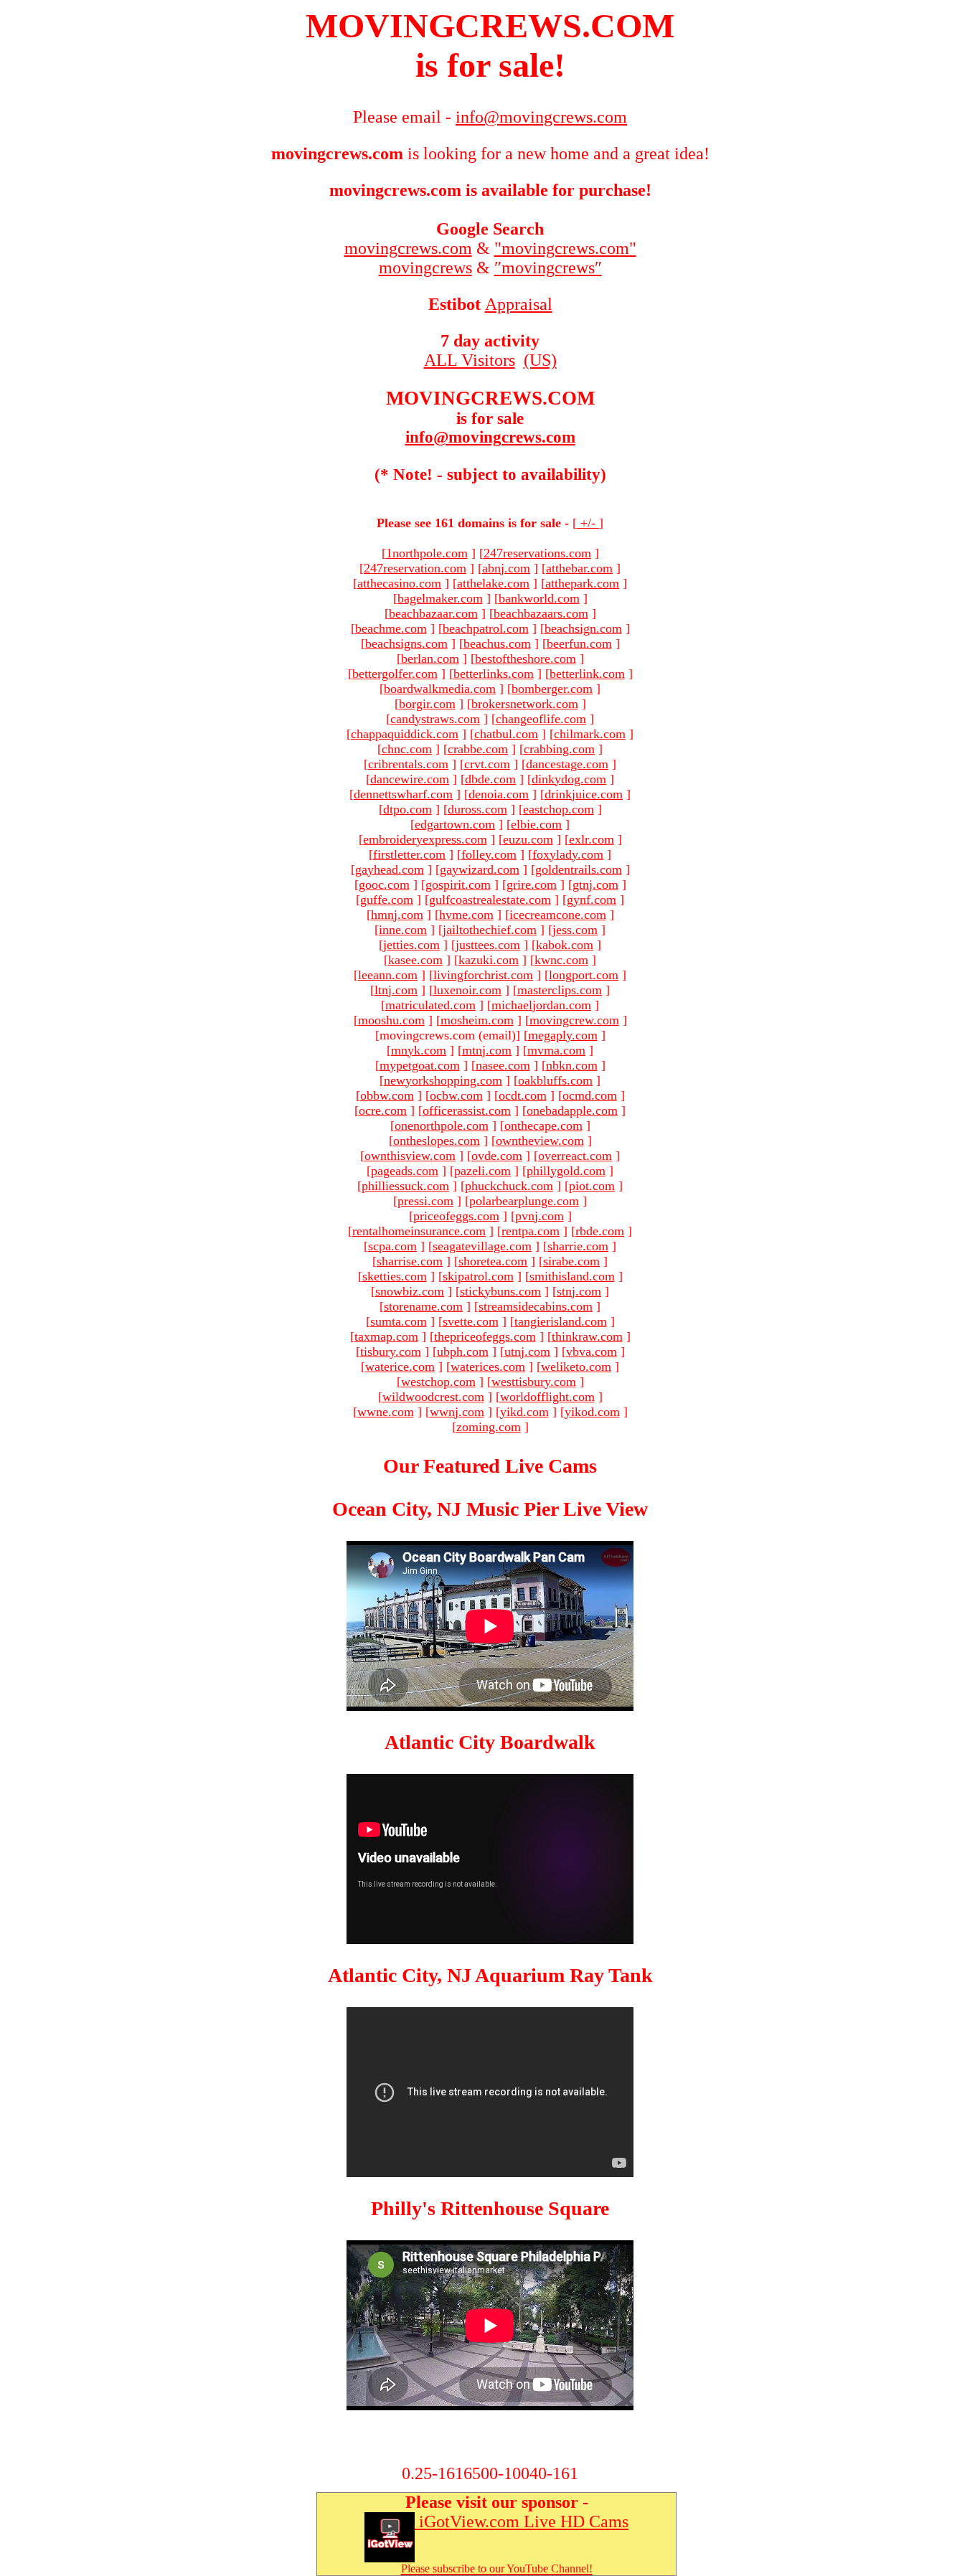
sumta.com (399, 1321)
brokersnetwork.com (525, 704)
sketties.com (395, 1276)
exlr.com (592, 839)
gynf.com (592, 900)
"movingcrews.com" (565, 248)
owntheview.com (540, 1141)
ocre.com (383, 1110)
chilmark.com (590, 734)
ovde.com (497, 1156)
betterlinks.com (494, 674)
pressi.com (425, 1201)
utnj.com (527, 1351)
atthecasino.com (399, 583)
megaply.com (563, 1035)
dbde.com (490, 779)
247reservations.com (537, 553)
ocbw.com (456, 1095)
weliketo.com (576, 1367)
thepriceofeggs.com (485, 1336)
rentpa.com (531, 1231)
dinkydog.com (569, 779)
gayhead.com (390, 869)
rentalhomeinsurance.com (419, 1231)
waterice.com (400, 1367)
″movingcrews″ (548, 268)
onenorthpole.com (442, 1126)
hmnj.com (397, 915)
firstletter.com (409, 854)
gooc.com (384, 884)
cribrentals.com (408, 764)
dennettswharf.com (403, 794)
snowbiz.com (410, 1291)
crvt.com (487, 764)
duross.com (477, 809)
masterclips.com (560, 990)
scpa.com (392, 1246)
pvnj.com (540, 1216)
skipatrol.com (478, 1276)
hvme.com (466, 915)
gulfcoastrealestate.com (490, 900)
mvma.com (556, 1050)
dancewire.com (410, 779)
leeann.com (388, 975)
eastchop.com (559, 809)
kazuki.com (489, 960)
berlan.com (430, 659)
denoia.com (499, 794)
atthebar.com (579, 568)
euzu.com (528, 839)
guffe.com (387, 900)
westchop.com (438, 1382)
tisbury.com (391, 1351)
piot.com (592, 1186)
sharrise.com (410, 1261)
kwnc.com (561, 960)
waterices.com (488, 1367)
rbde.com (600, 1231)
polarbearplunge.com (524, 1201)
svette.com (471, 1321)
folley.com (489, 854)
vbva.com (592, 1351)
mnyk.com (419, 1050)
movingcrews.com (408, 248)
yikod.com (592, 1412)
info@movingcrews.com (490, 437)
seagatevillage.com (482, 1246)
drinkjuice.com (584, 794)
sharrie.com (578, 1246)
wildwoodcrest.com (433, 1397)
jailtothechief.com (490, 930)
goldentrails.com (579, 869)
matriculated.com (430, 1005)
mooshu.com (391, 1020)
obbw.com (387, 1095)
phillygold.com (566, 1171)
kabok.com (565, 945)
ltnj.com (396, 990)
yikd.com (524, 1412)
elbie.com (536, 824)
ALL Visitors (470, 360)
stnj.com (579, 1291)
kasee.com (415, 960)
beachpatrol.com (486, 628)
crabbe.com (478, 749)
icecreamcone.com (558, 915)
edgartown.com (455, 824)
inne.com (403, 930)
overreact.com (575, 1156)
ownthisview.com (410, 1156)
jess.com (575, 930)
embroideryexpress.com (425, 839)
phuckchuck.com (509, 1186)
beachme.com (391, 628)
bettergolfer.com (395, 674)
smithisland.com (572, 1276)
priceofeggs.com (456, 1216)
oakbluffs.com (555, 1080)
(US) (540, 360)
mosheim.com (477, 1020)
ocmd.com (590, 1095)
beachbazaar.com (433, 613)
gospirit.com (458, 884)
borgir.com (427, 704)
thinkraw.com (587, 1336)
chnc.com (407, 749)
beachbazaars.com (541, 613)
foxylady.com (568, 854)
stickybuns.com (500, 1291)
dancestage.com (567, 764)
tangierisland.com (561, 1321)
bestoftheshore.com (526, 659)
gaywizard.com (480, 869)
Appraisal (519, 304)
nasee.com (503, 1065)
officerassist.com (467, 1110)
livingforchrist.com (483, 975)
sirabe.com (571, 1261)
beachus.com (497, 643)
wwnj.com (457, 1412)
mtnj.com (487, 1050)
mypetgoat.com (420, 1065)
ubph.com (463, 1351)
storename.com (423, 1306)
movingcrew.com (574, 1020)
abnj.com (506, 568)
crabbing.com (559, 749)
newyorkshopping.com (443, 1080)
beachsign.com (583, 628)
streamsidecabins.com (536, 1306)
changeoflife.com (541, 719)
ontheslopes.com (437, 1141)
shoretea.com (493, 1261)
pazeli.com (482, 1171)
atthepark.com (582, 583)
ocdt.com (523, 1095)
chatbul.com (506, 734)
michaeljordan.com (541, 1005)
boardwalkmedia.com (440, 689)
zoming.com (489, 1427)
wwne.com (386, 1412)
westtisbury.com (534, 1382)
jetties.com (411, 945)
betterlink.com (587, 674)
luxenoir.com (467, 990)
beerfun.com (579, 643)
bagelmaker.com (440, 598)
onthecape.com (543, 1126)
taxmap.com (386, 1336)
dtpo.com (407, 809)
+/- (588, 523)
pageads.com (405, 1171)
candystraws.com (435, 719)
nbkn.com (572, 1065)
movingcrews (425, 268)
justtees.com (488, 945)
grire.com (532, 884)
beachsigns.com (406, 643)
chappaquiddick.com (405, 734)
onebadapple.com (572, 1110)
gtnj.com (595, 884)
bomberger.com (552, 689)
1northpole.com (427, 553)
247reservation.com (415, 568)
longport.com (584, 975)
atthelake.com (493, 583)
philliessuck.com (405, 1186)
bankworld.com (539, 598)
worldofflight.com (547, 1397)
